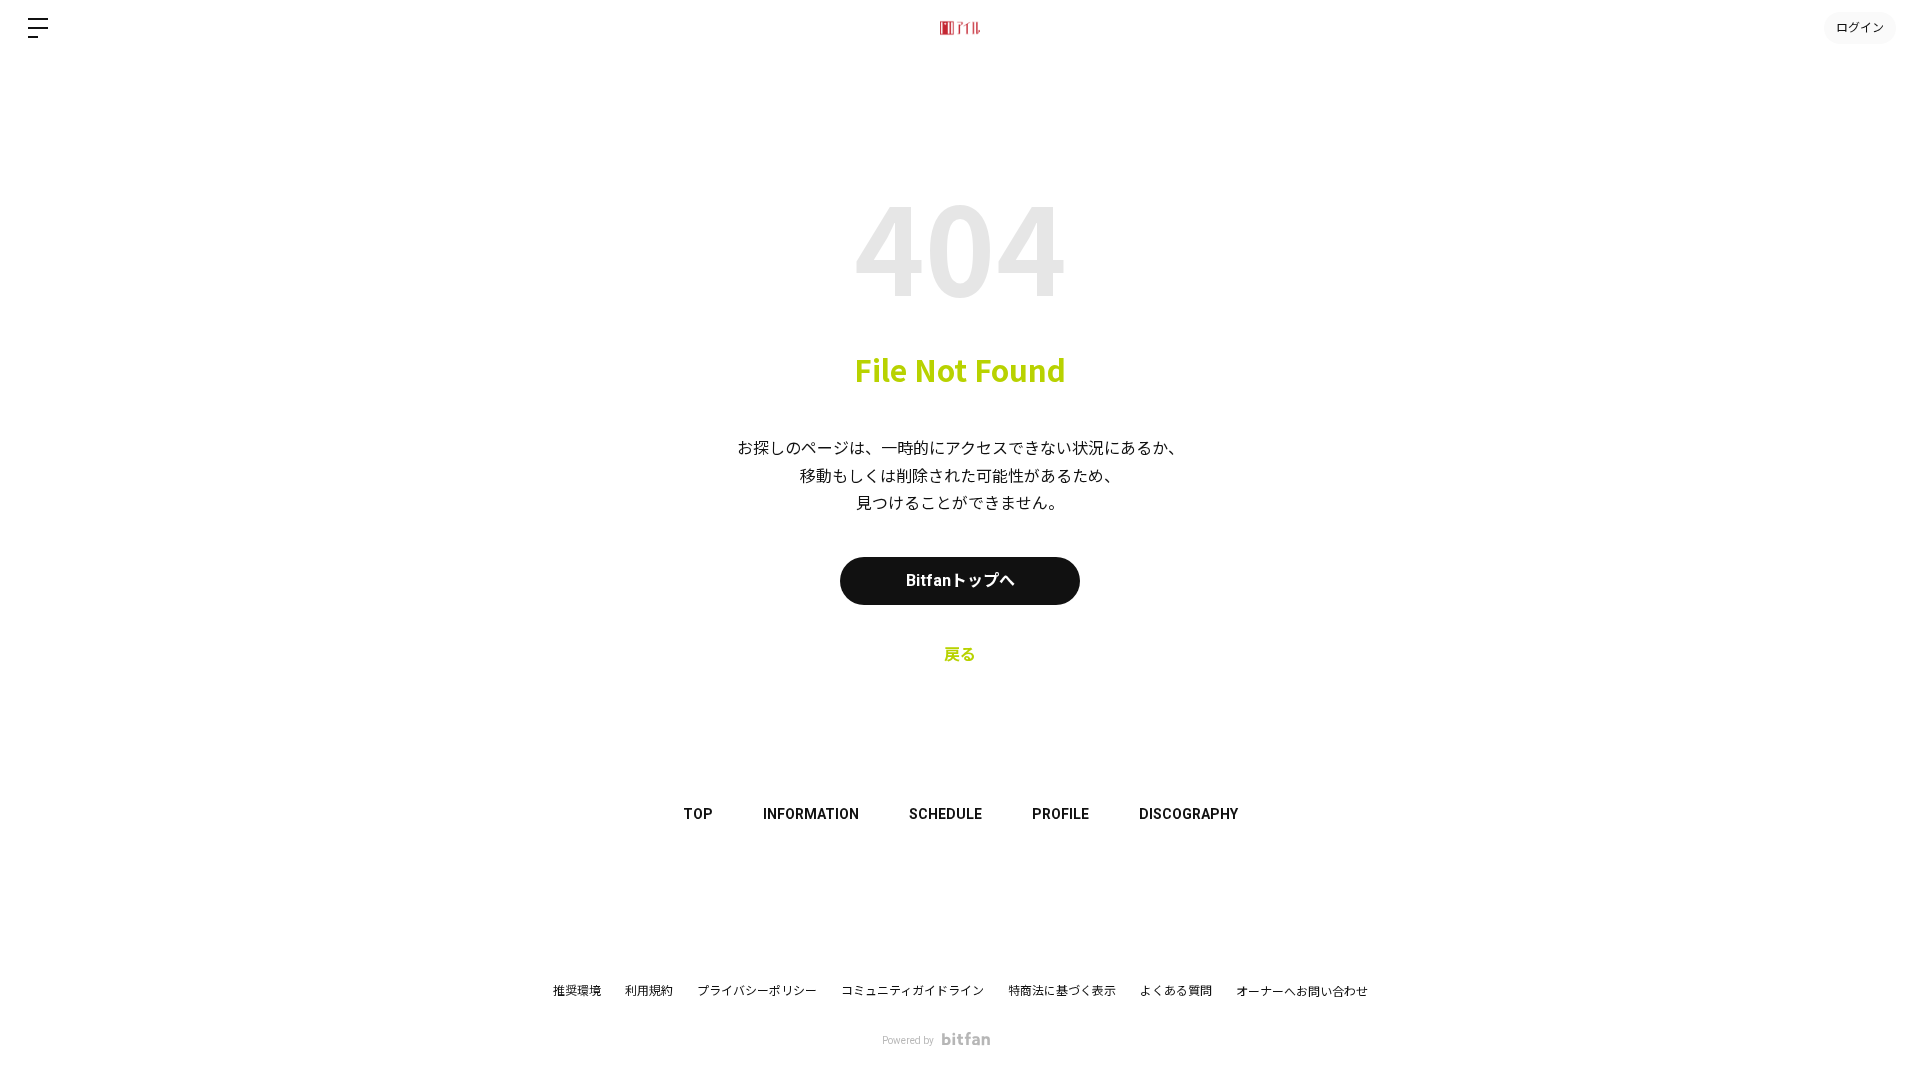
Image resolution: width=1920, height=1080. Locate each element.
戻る (960, 654)
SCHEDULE (945, 814)
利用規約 (649, 991)
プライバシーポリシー (757, 991)
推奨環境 (577, 991)
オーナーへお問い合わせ (1302, 992)
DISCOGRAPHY (1188, 814)
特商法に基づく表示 (1062, 991)
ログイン (1860, 28)
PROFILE (1060, 814)
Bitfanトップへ (960, 580)
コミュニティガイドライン (912, 991)
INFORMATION (811, 814)
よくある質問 (1176, 991)
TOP (698, 814)
